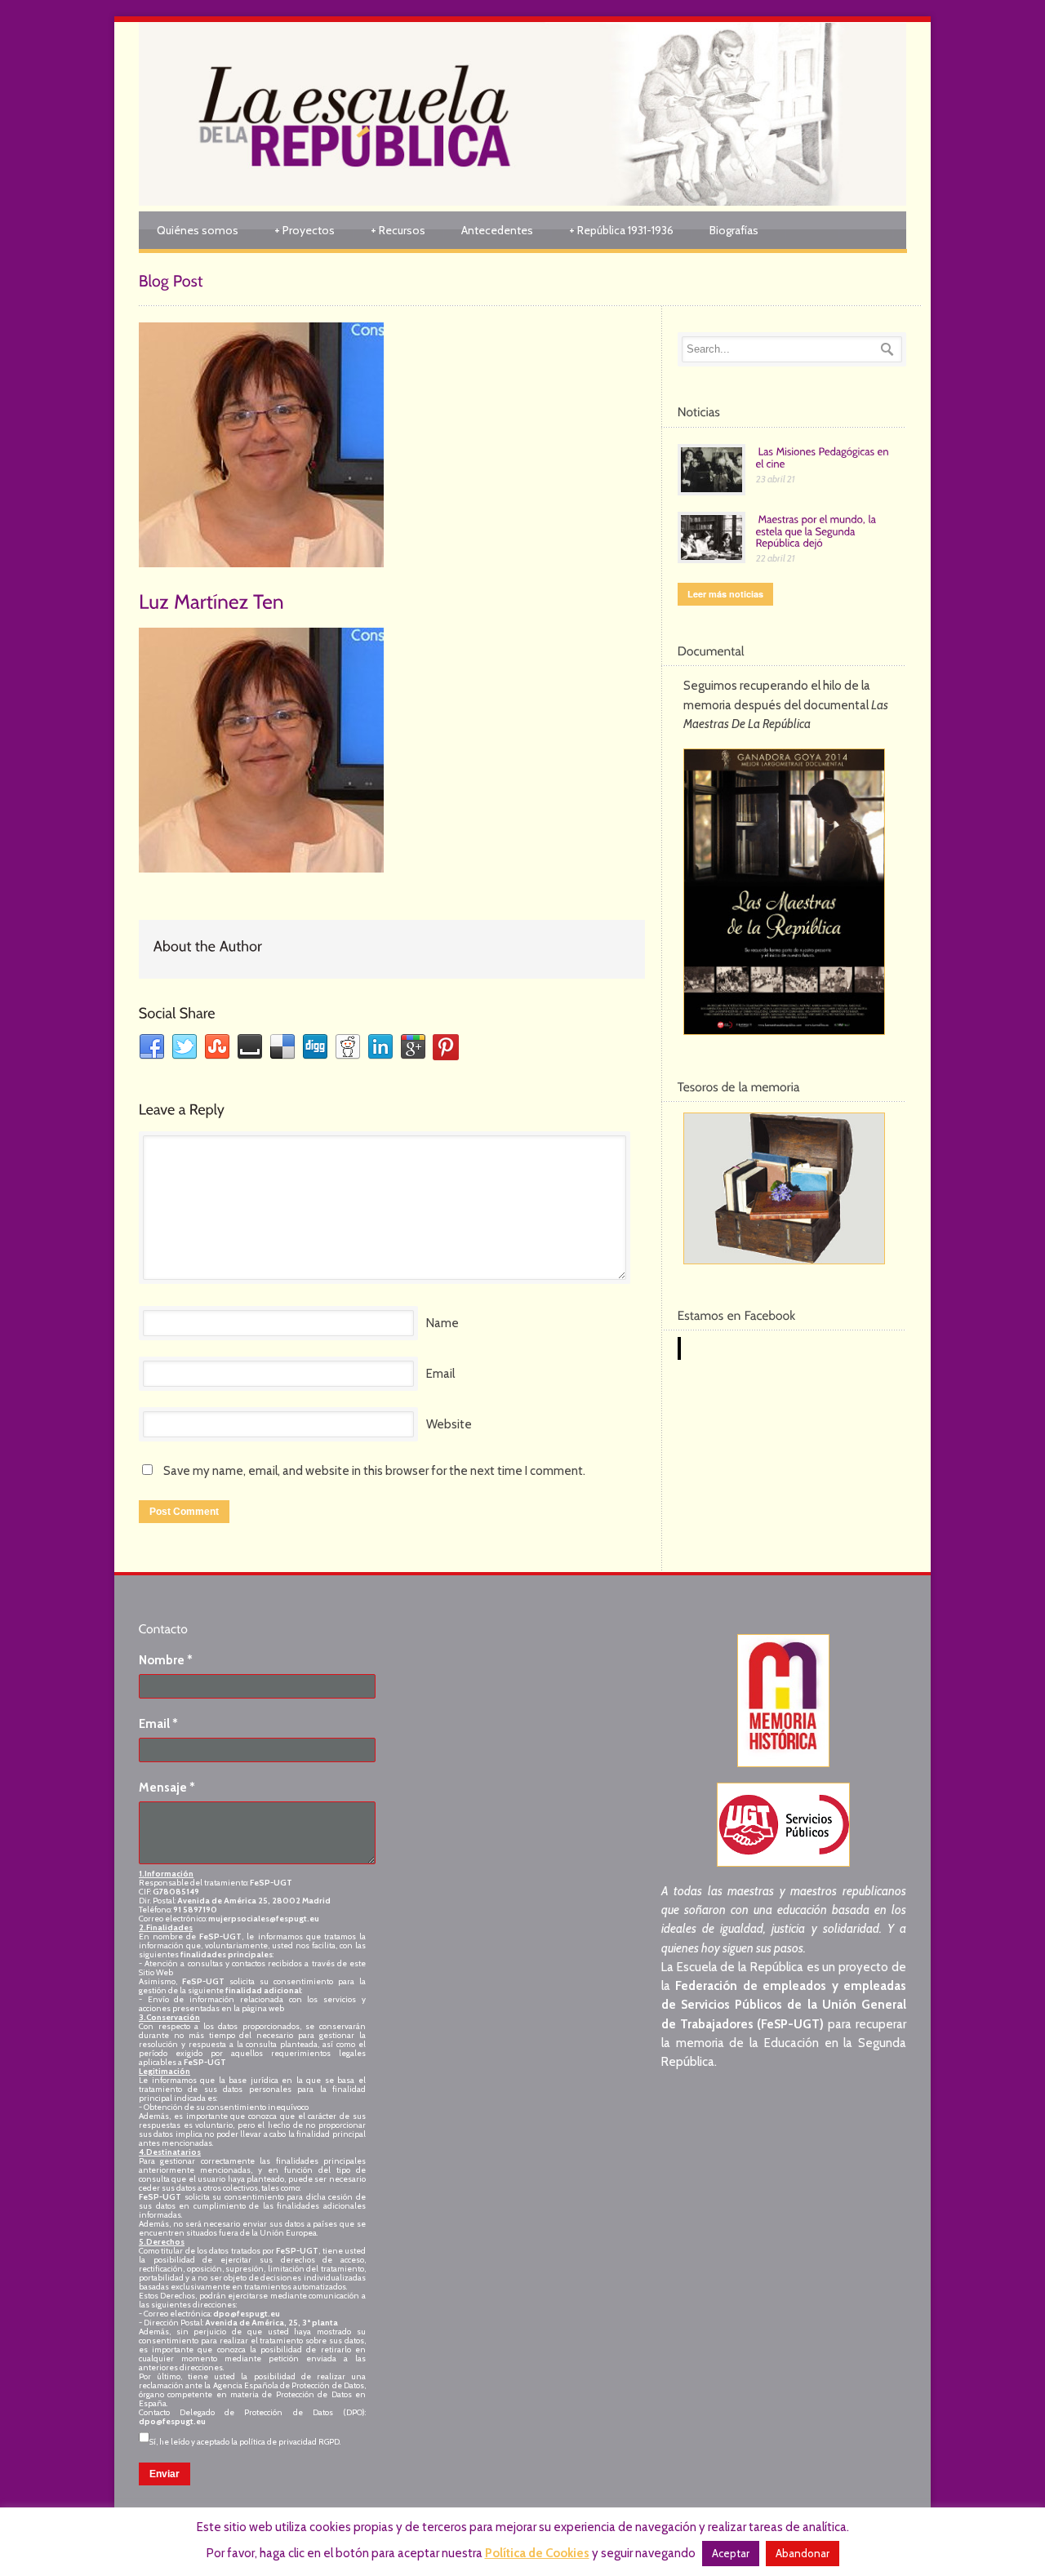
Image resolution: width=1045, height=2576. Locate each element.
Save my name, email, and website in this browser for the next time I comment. (374, 1471)
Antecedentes (497, 230)
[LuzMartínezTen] (211, 600)
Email (440, 1374)
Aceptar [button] (731, 2553)
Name (442, 1323)
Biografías (734, 230)
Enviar (165, 2474)
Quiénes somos (198, 230)
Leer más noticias (725, 594)
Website (449, 1424)
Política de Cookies (537, 2553)
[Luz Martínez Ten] (392, 445)
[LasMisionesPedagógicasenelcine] (824, 457)
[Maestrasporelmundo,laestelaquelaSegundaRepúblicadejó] (818, 531)
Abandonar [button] (803, 2553)
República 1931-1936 (621, 230)
